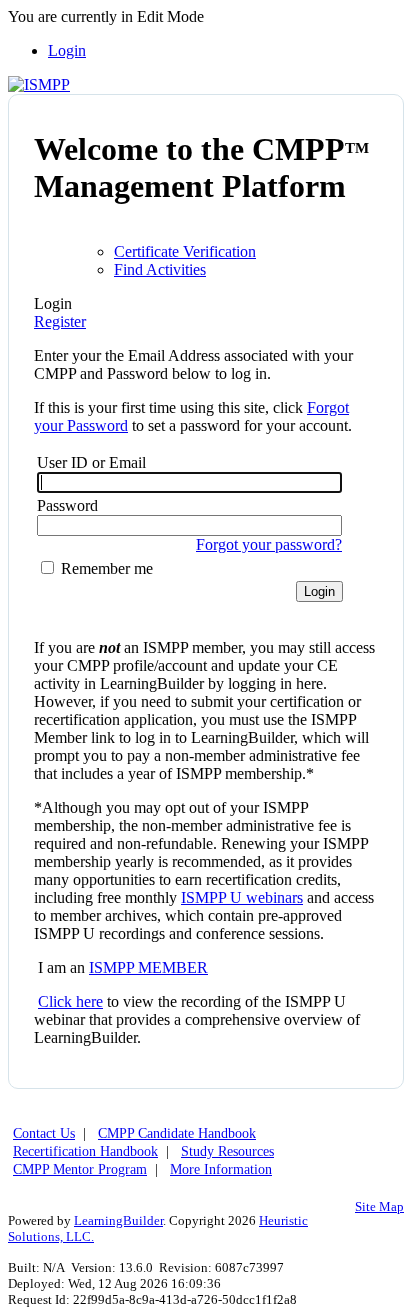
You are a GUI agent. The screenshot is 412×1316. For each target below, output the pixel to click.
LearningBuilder (118, 1220)
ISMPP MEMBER (148, 967)
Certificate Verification (185, 251)
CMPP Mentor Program (80, 1169)
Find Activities (160, 269)
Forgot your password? (269, 544)
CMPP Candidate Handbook (177, 1133)
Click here (70, 1001)
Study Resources (227, 1151)
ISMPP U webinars (242, 897)
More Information (221, 1169)
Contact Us (44, 1133)
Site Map (379, 1206)
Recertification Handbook (85, 1151)
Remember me (105, 568)
